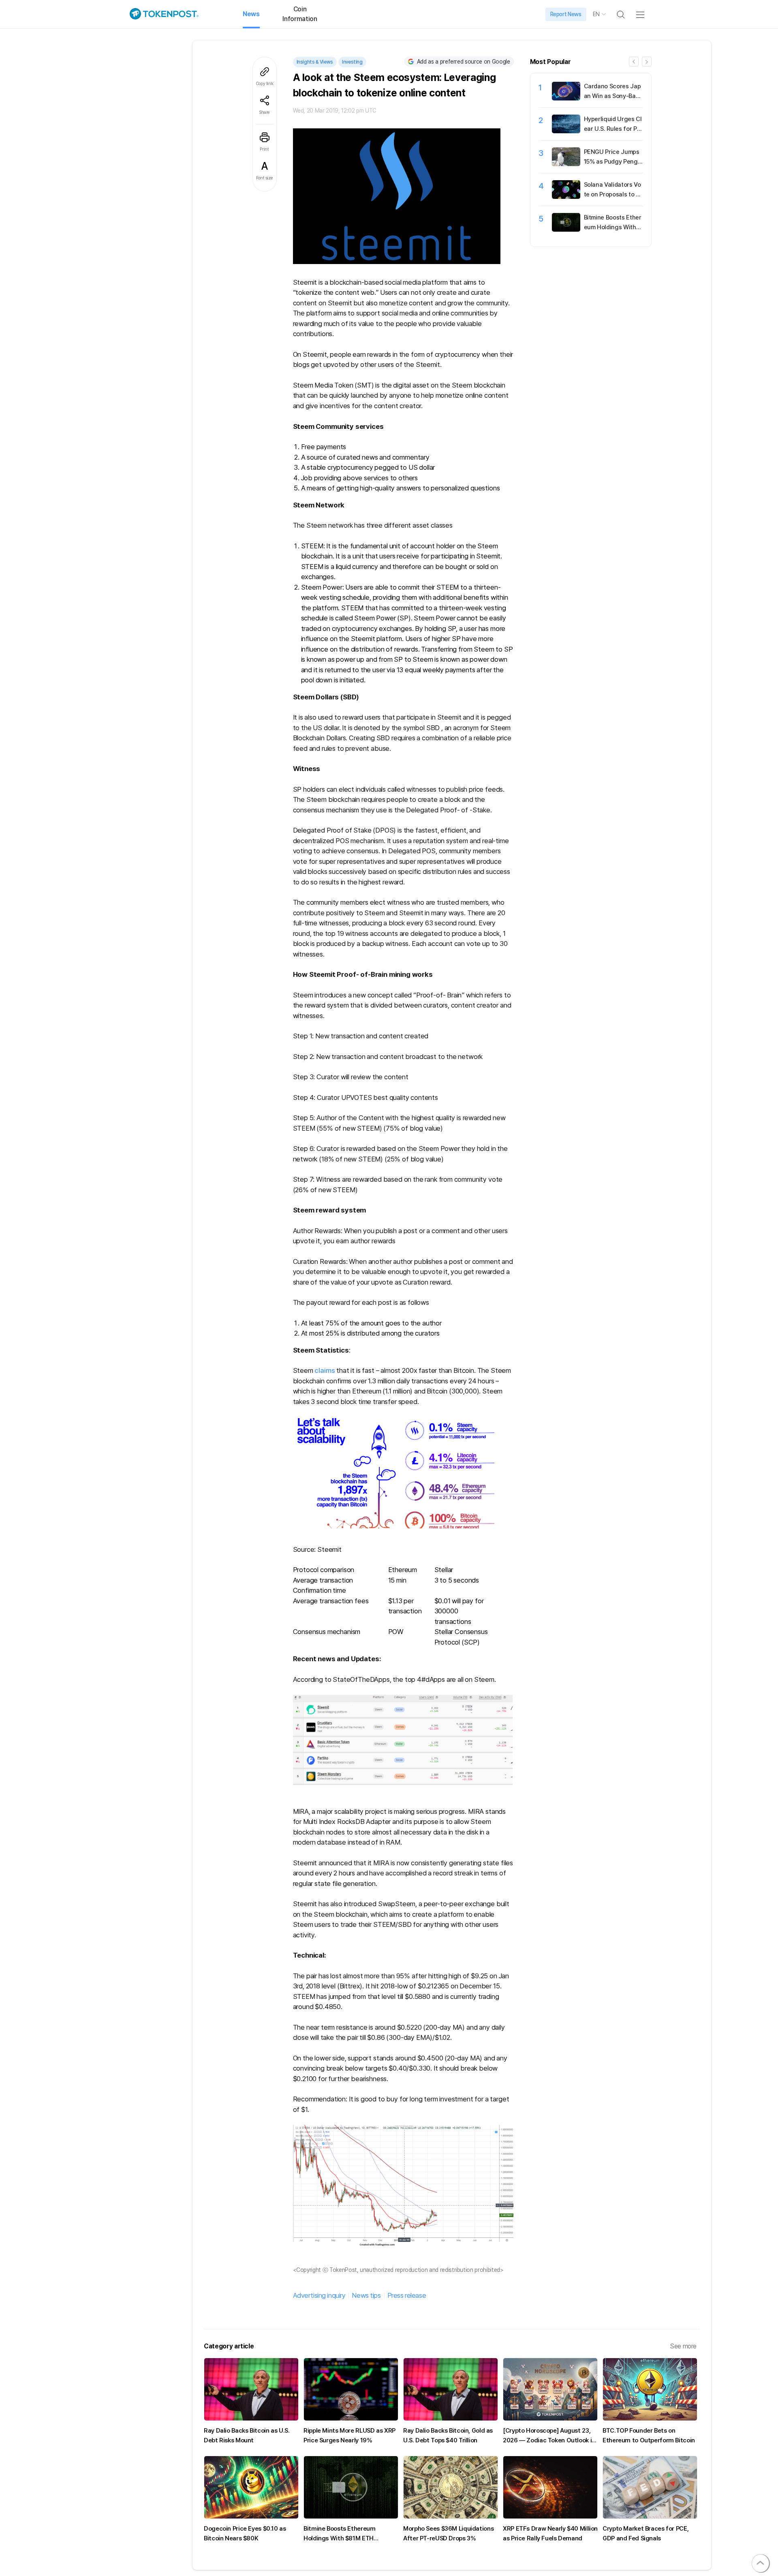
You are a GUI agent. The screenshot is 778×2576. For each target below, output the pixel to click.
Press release (407, 2295)
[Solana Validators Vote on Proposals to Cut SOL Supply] (566, 197)
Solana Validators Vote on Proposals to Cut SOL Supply (612, 194)
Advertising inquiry (319, 2295)
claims (325, 1370)
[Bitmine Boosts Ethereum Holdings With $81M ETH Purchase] (566, 230)
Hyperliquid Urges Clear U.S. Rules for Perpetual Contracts (613, 129)
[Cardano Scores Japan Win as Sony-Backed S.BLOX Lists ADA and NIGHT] (566, 98)
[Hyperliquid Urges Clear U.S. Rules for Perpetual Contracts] (566, 131)
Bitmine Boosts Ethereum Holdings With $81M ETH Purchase (613, 227)
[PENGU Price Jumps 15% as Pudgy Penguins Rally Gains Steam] (566, 164)
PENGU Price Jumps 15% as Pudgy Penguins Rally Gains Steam (613, 162)
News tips (366, 2295)
